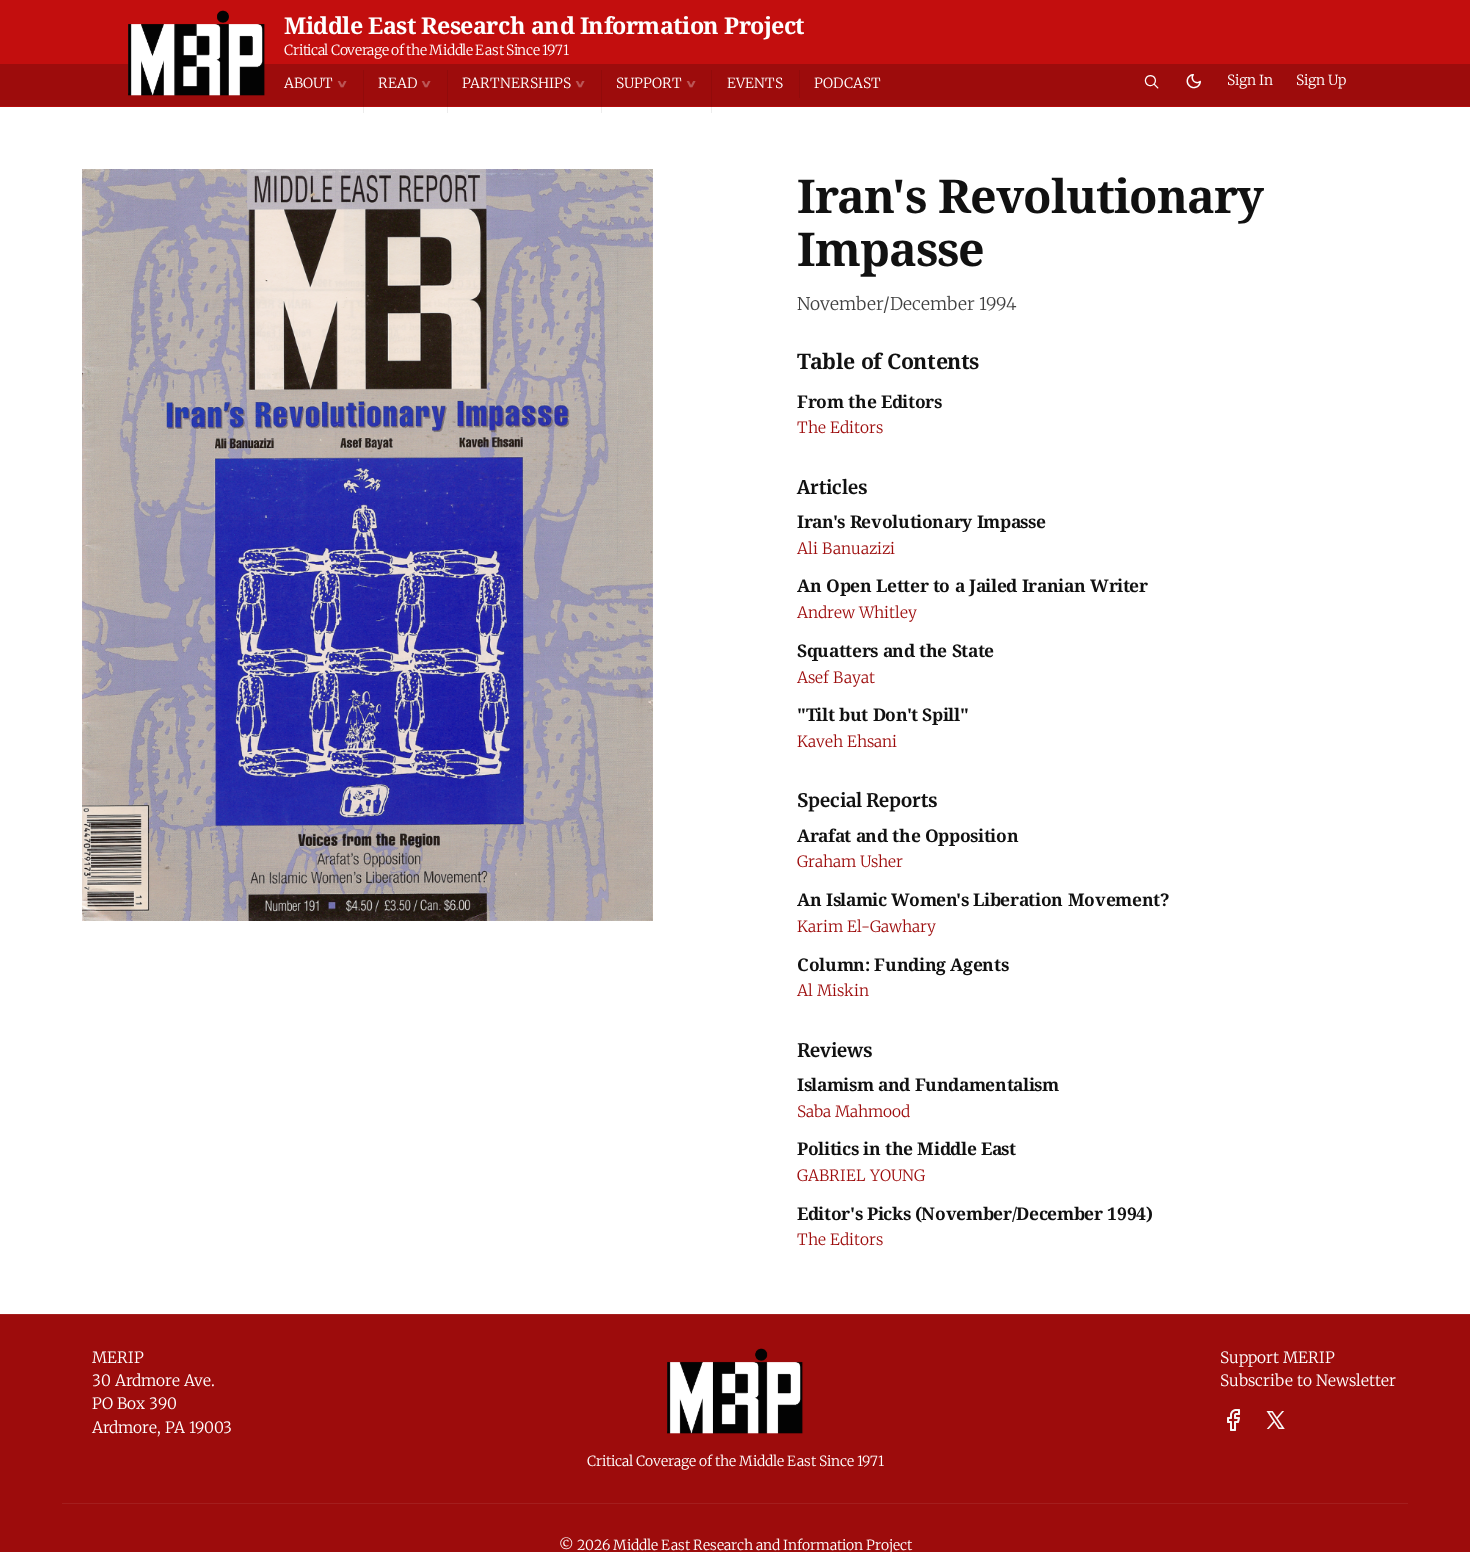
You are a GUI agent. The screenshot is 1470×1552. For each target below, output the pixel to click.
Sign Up (1321, 80)
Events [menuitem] (755, 83)
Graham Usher (850, 861)
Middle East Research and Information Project (544, 25)
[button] (323, 84)
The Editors (840, 427)
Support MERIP (1277, 1357)
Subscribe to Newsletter (1308, 1380)
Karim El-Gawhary (866, 926)
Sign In (1250, 80)
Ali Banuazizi (846, 548)
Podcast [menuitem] (847, 83)
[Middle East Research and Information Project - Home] (196, 53)
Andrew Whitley (857, 612)
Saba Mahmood (853, 1111)
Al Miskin (833, 990)
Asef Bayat (836, 677)
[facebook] (1233, 1420)
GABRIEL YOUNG (861, 1175)
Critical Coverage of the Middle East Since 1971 (426, 50)
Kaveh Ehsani (847, 741)
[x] (1275, 1420)
